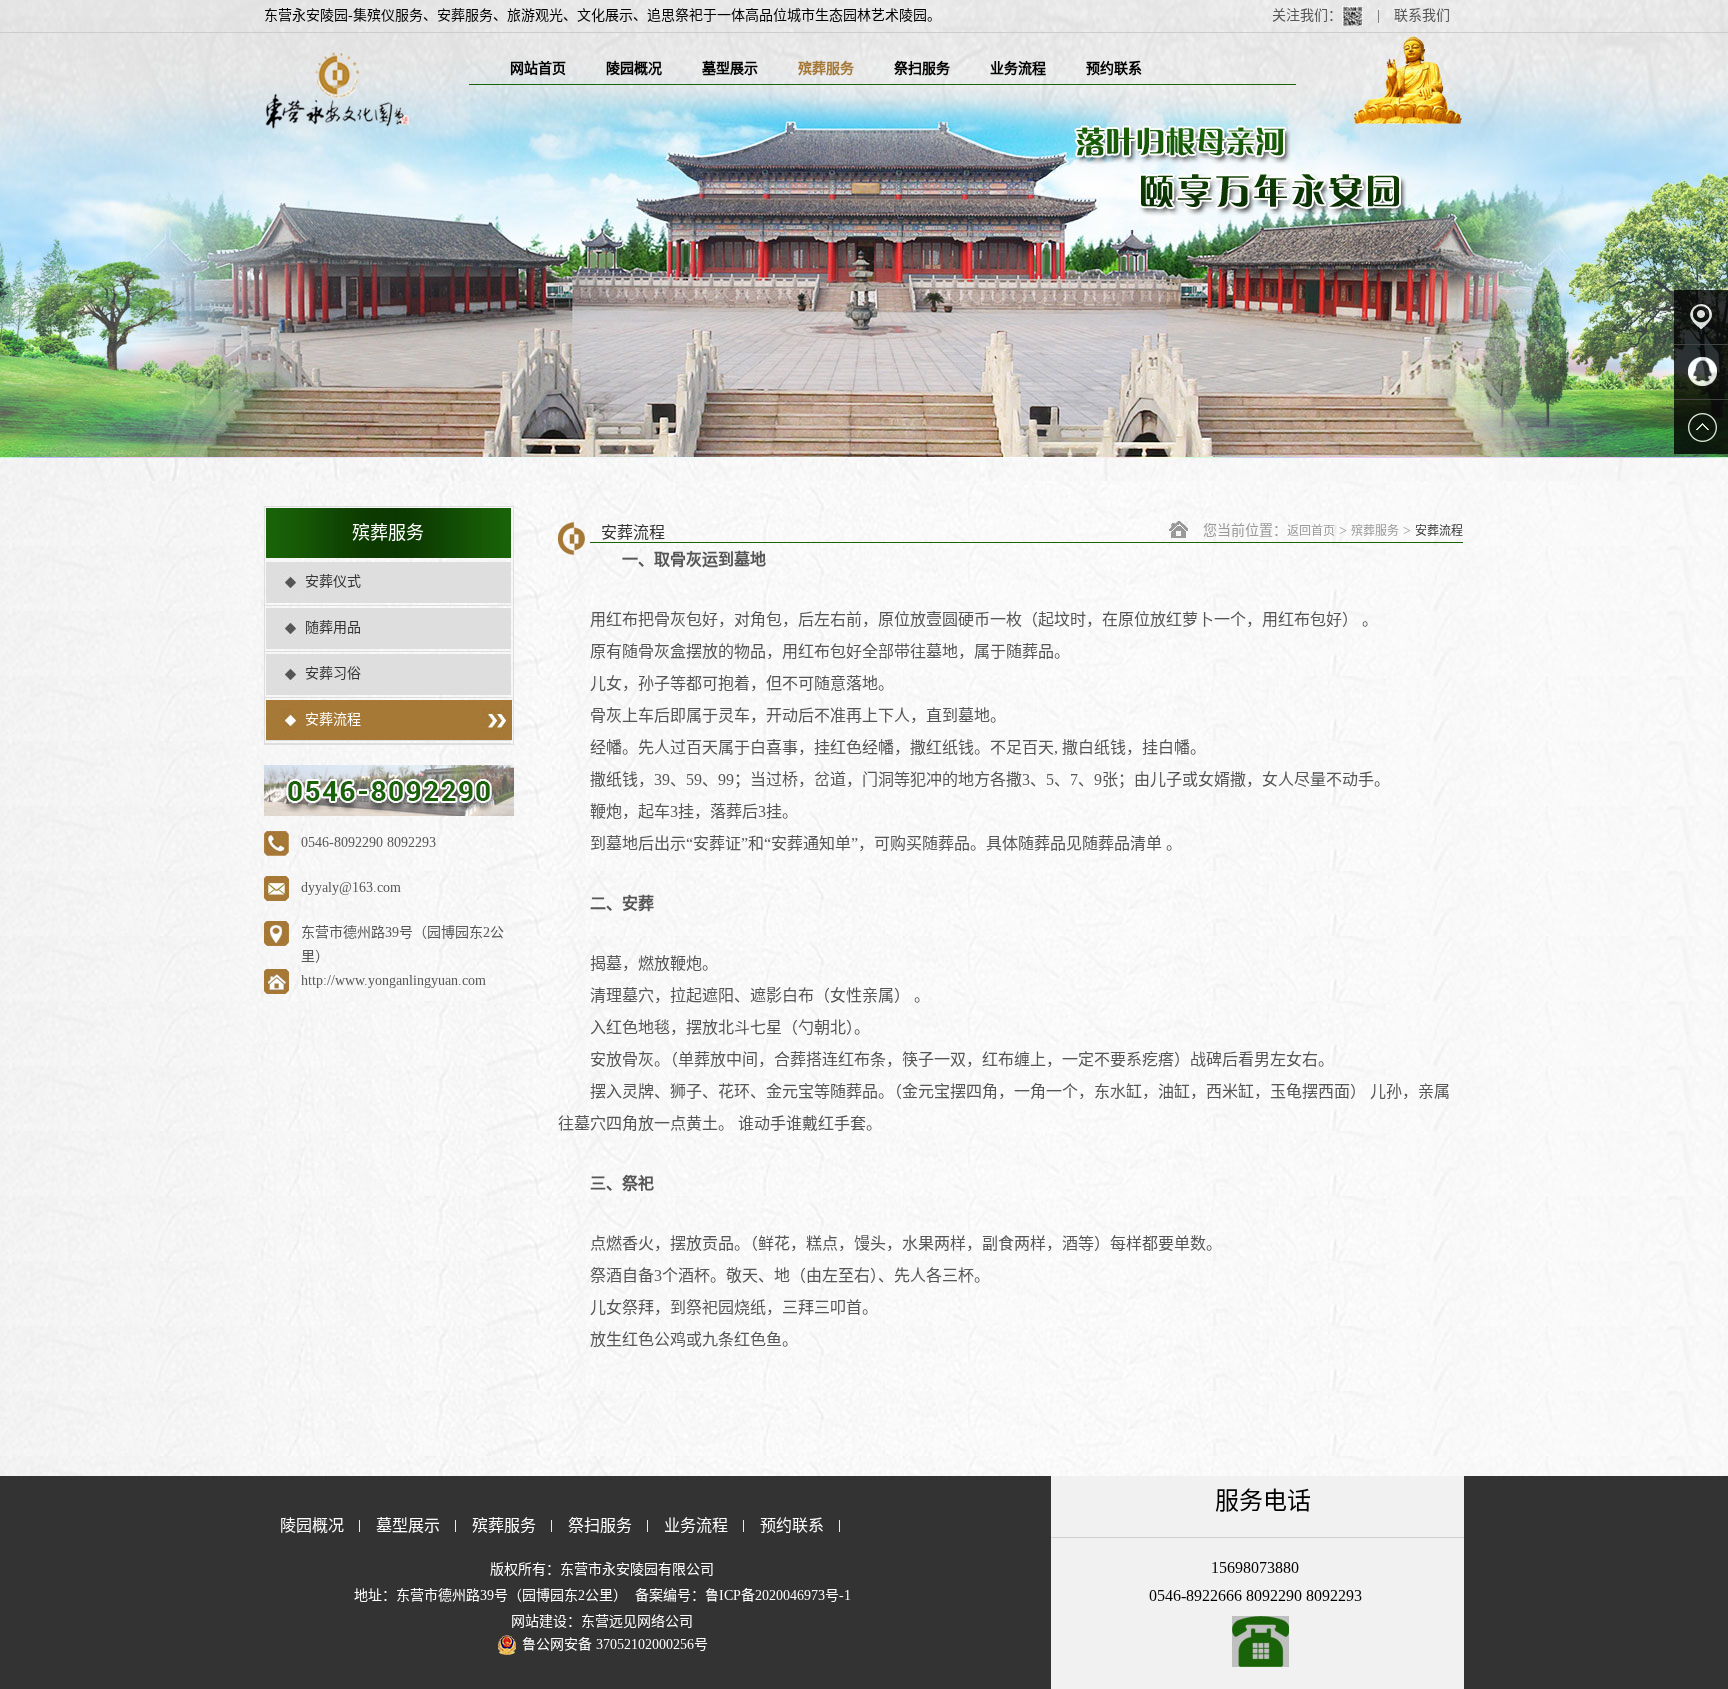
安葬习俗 (333, 673)
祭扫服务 (922, 68)
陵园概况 (634, 68)
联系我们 (1422, 15)
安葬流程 (333, 719)
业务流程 (1018, 68)
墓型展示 (730, 68)
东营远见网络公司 (637, 1621)
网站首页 (538, 68)
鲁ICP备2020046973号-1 (778, 1595)
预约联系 (1114, 68)
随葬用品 (333, 627)
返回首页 (1311, 531)
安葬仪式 (333, 581)
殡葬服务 (826, 68)
